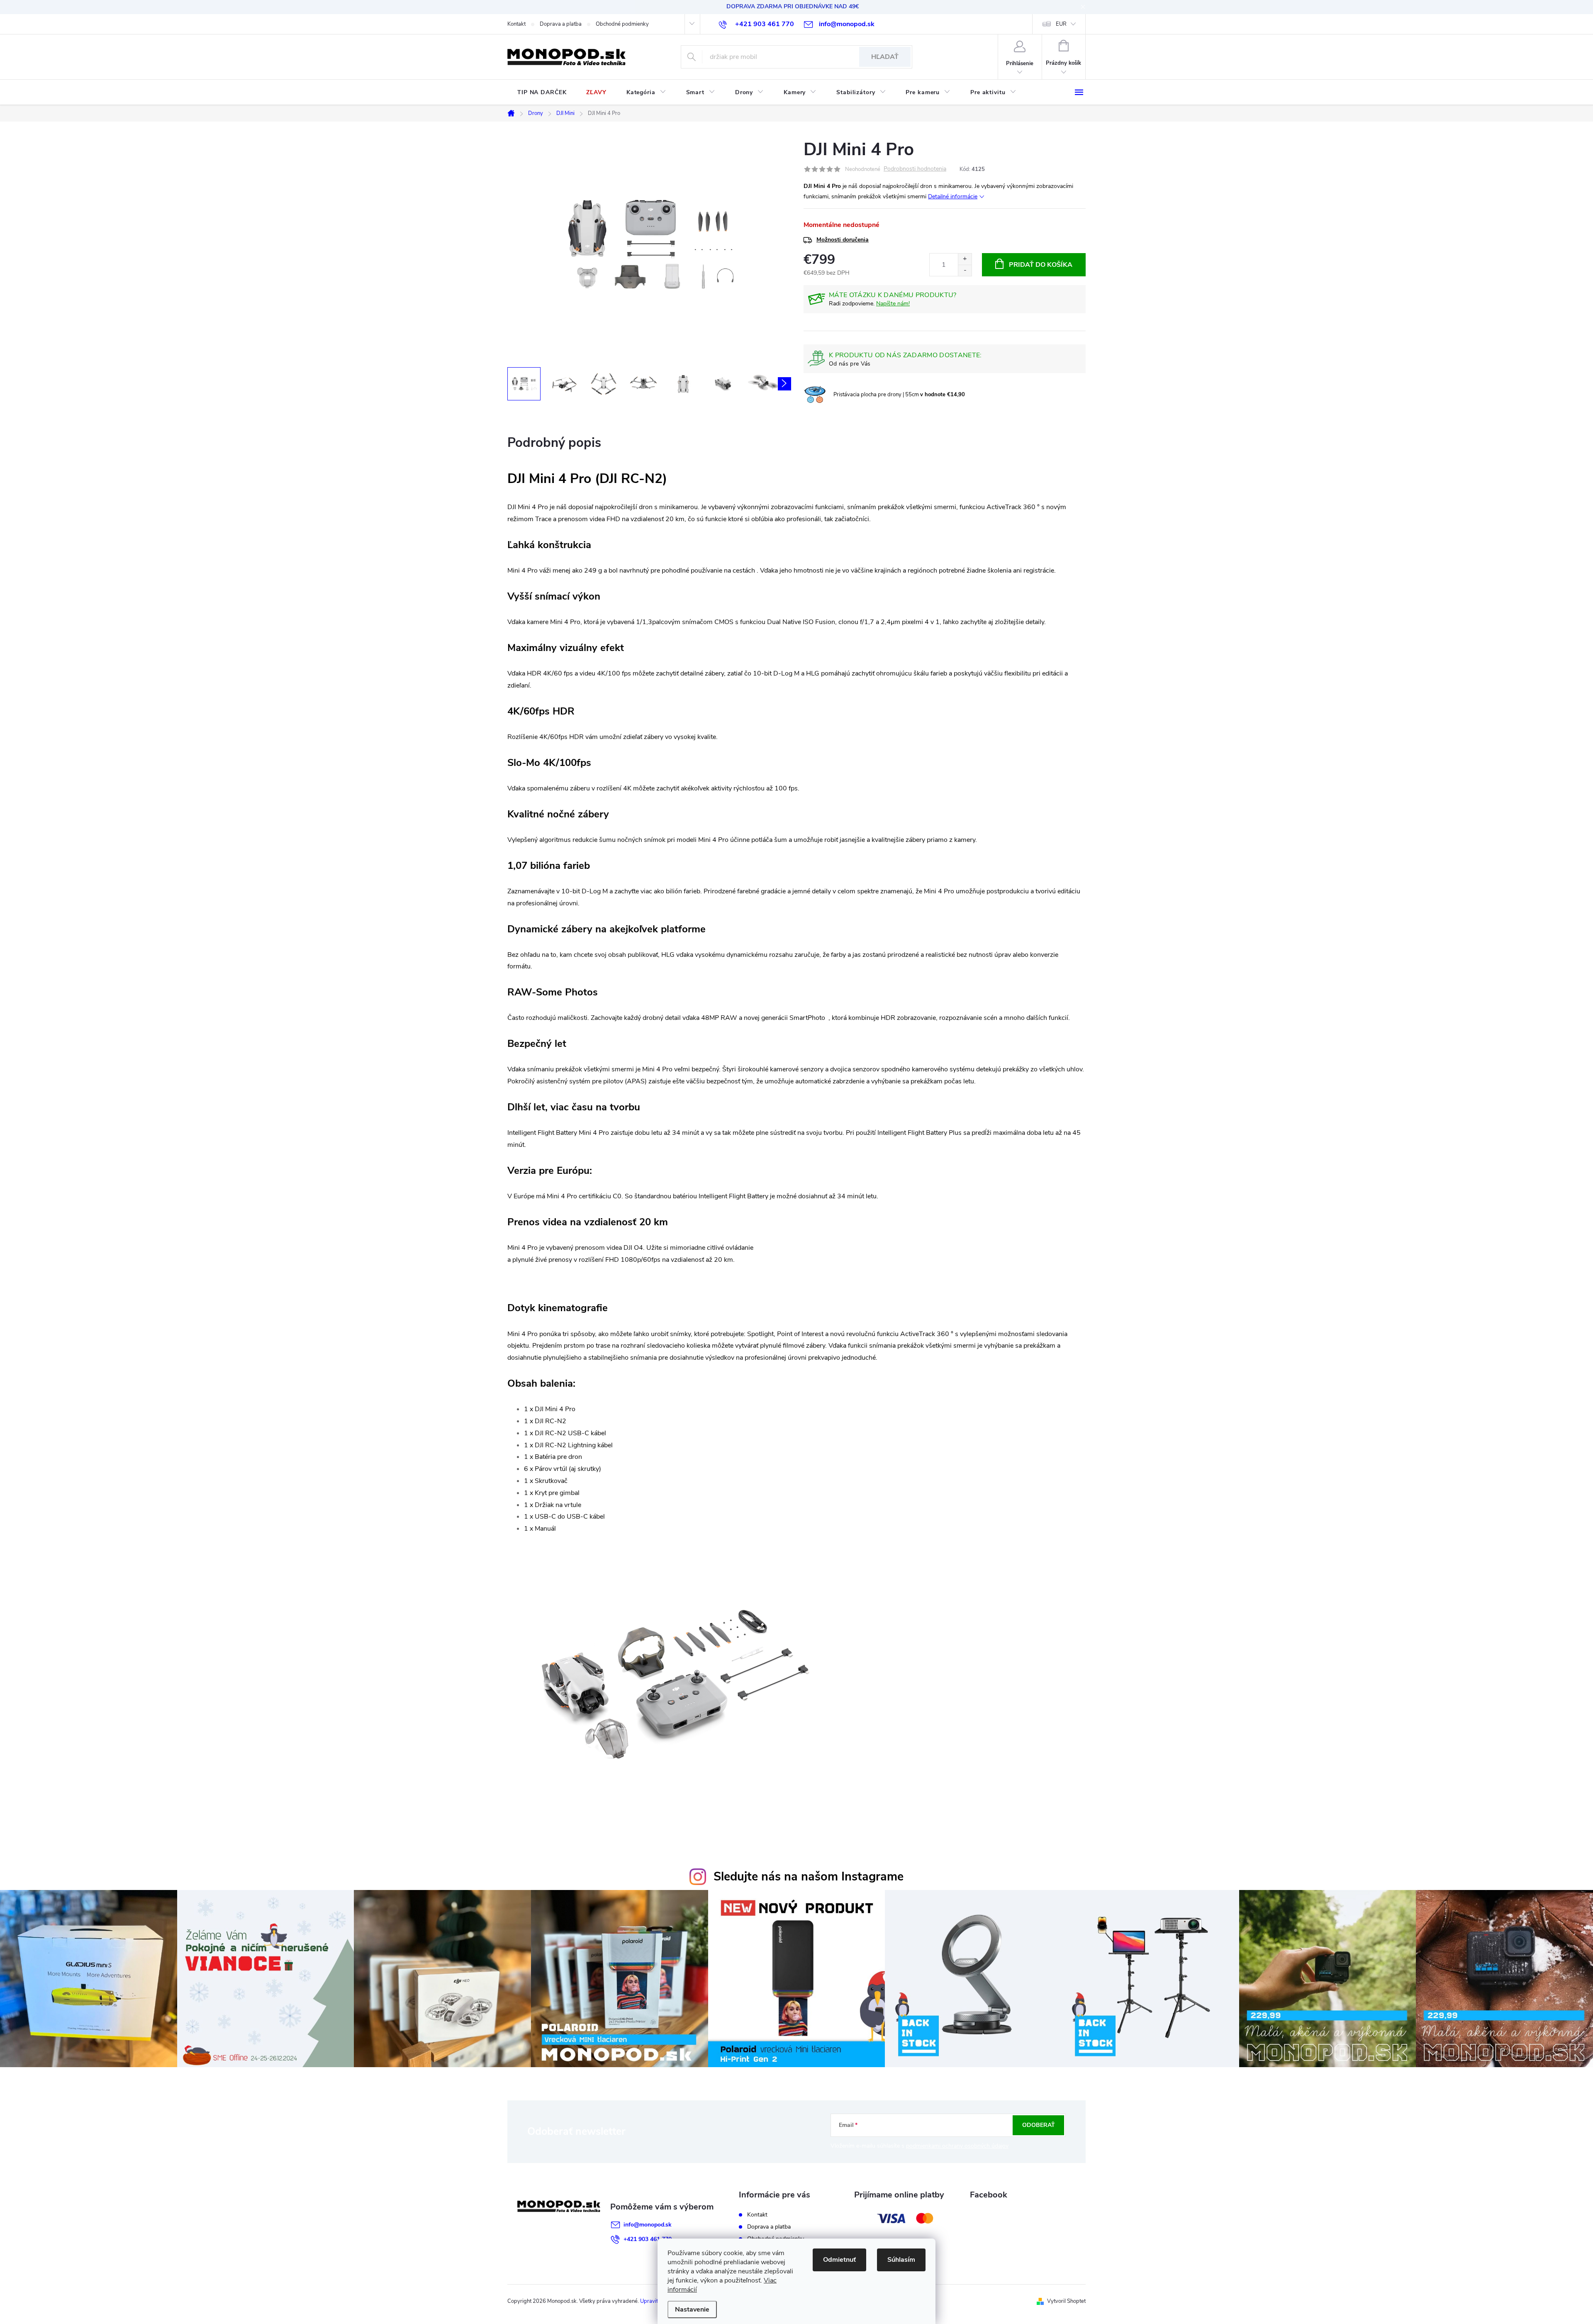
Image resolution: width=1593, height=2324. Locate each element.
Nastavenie (692, 2309)
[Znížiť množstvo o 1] (965, 270)
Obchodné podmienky (622, 24)
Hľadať (885, 57)
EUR (1061, 24)
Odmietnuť (839, 2260)
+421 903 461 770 (648, 2239)
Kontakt (516, 24)
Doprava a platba (561, 24)
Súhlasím (901, 2260)
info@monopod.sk (648, 2225)
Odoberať (1039, 2125)
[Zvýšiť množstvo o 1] (965, 259)
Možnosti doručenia (843, 240)
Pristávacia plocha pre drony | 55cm (899, 395)
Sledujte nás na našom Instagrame (809, 1877)
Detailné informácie (953, 196)
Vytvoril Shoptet (1066, 2301)
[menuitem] (542, 93)
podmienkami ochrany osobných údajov (957, 2146)
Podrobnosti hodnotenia (915, 169)
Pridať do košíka (1041, 265)
